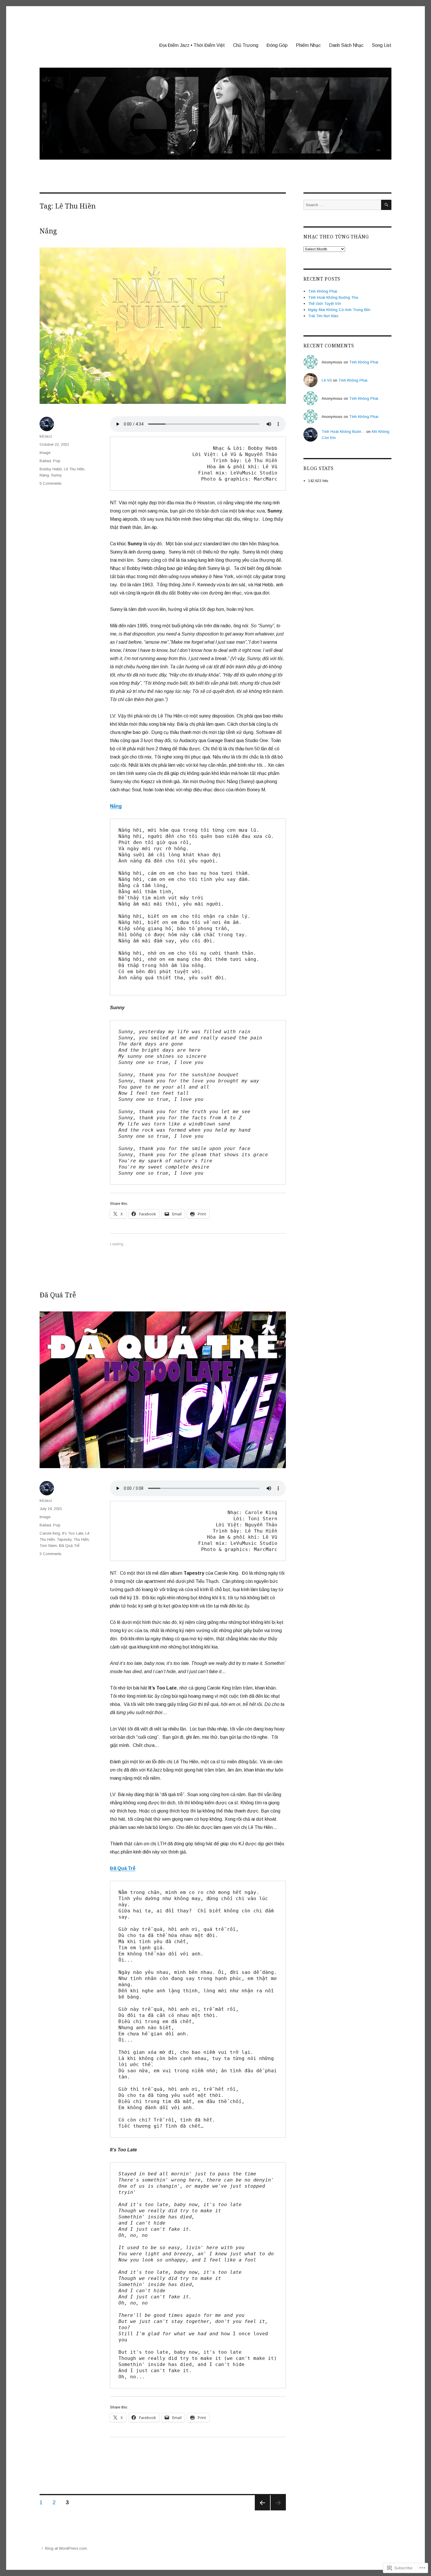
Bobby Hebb (51, 469)
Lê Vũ (327, 380)
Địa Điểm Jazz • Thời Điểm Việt (192, 45)
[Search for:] (342, 205)
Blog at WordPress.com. (66, 2548)
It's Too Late (73, 1533)
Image (45, 453)
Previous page (262, 2503)
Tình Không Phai (323, 291)
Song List (382, 45)
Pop (57, 461)
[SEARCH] (386, 205)
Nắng (48, 231)
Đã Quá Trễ (58, 1295)
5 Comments (51, 483)
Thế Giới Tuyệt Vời (325, 304)
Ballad (45, 461)
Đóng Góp (277, 45)
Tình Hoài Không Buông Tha (333, 297)
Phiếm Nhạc (308, 45)
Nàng (44, 475)
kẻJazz (46, 436)
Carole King (50, 1533)
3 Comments (51, 1554)
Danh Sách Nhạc (346, 45)
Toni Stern (48, 1546)
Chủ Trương (246, 45)
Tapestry (64, 1539)
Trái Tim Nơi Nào (323, 316)
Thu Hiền (81, 1539)
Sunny (56, 475)
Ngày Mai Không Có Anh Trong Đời (339, 310)
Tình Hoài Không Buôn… (343, 432)
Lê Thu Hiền (74, 469)
